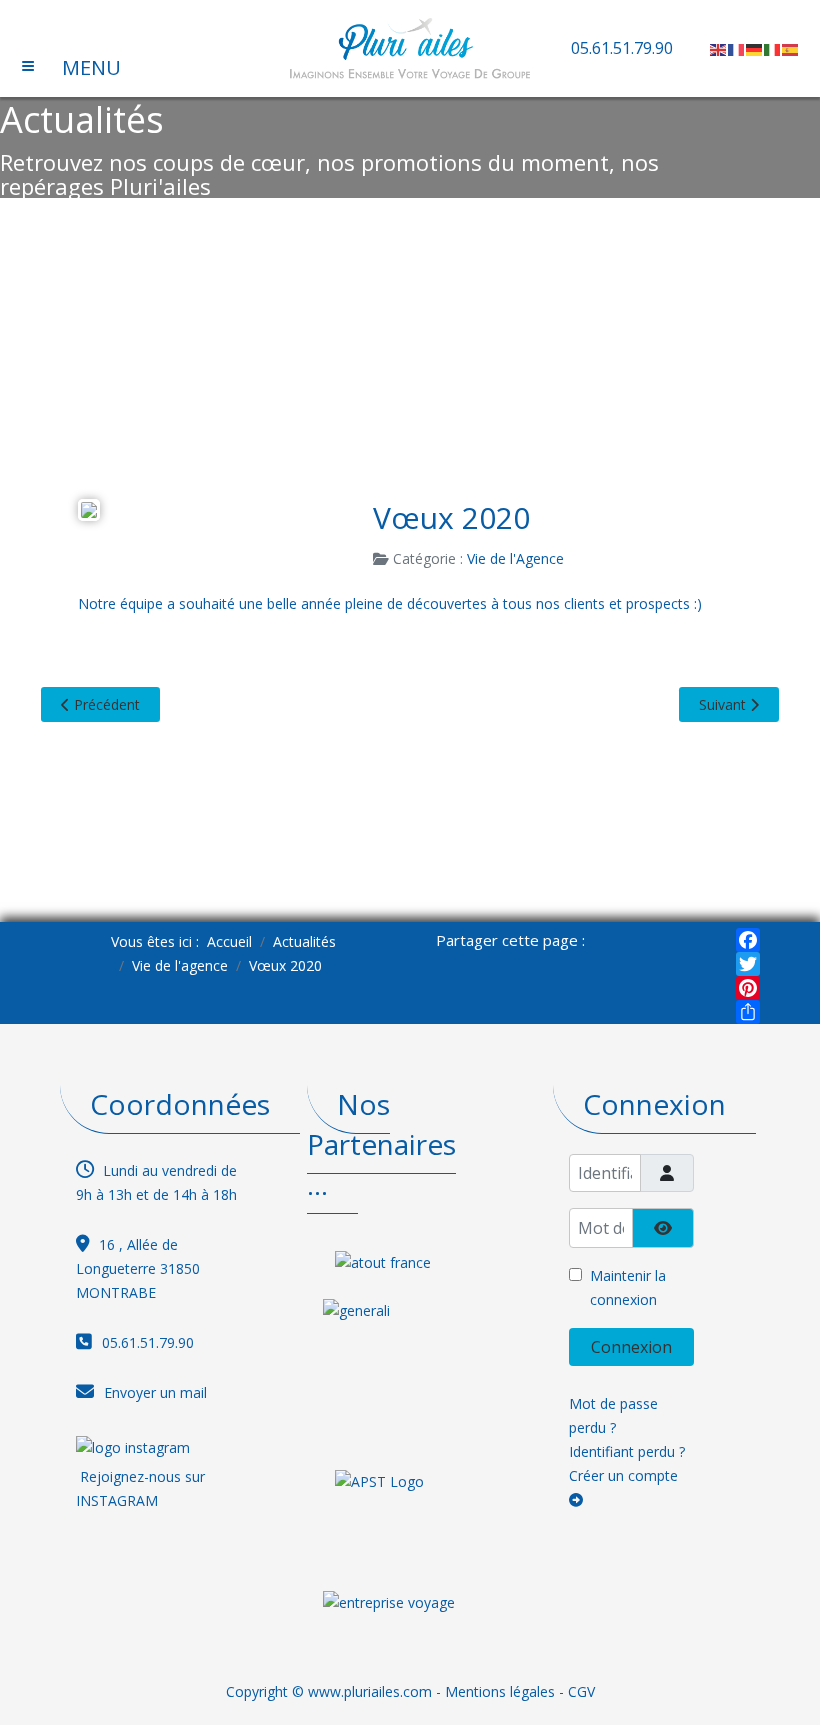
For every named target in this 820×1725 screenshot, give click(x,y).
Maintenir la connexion (628, 1287)
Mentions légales (500, 1691)
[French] (737, 48)
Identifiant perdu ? (627, 1451)
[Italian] (773, 48)
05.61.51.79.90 (622, 48)
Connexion (631, 1347)
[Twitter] (748, 964)
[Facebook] (748, 940)
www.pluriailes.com (370, 1691)
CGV (581, 1691)
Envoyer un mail (155, 1392)
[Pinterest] (748, 988)
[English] (719, 48)
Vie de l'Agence (515, 558)
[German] (755, 48)
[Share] (748, 1012)
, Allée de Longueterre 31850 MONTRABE (138, 1268)
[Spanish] (791, 48)
